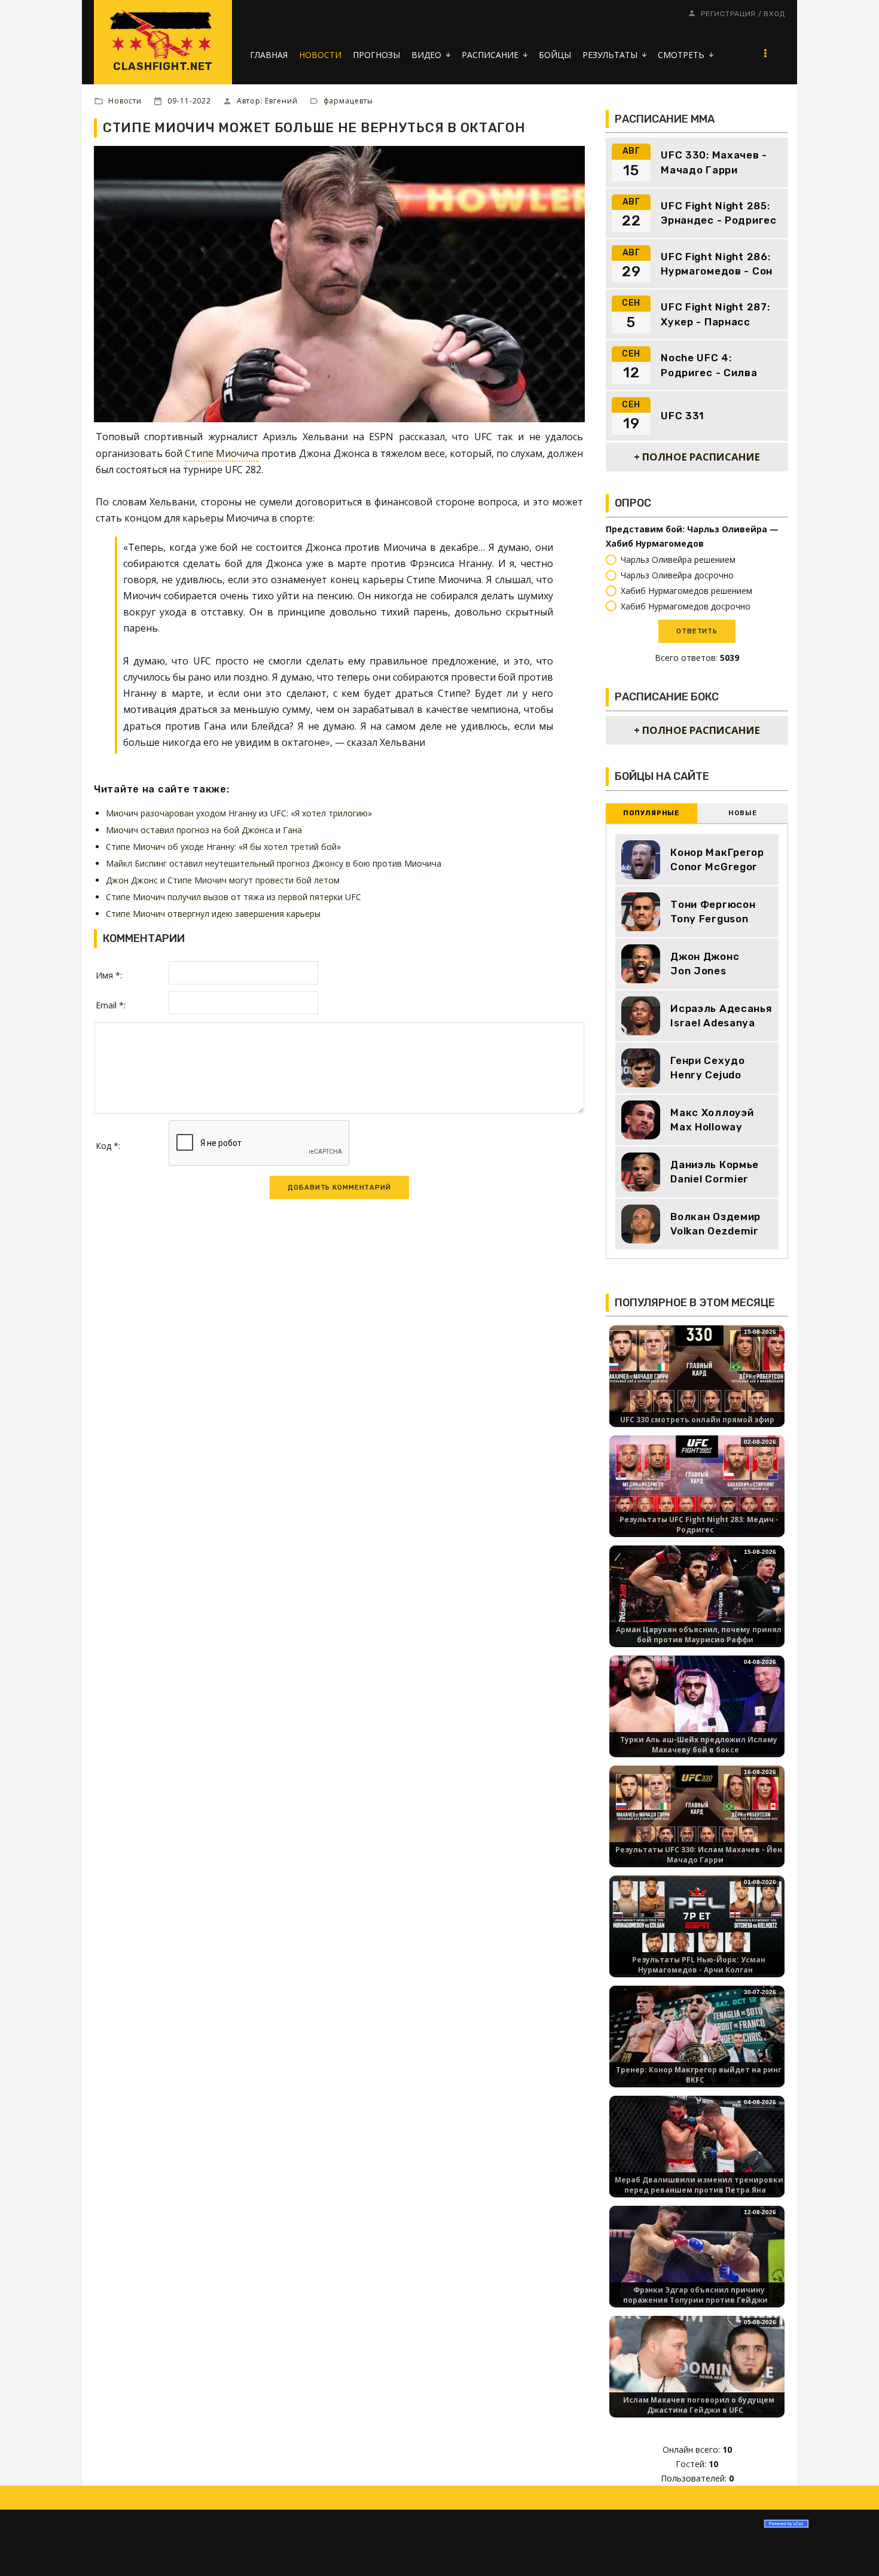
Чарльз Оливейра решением (678, 560)
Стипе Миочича (222, 453)
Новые (742, 813)
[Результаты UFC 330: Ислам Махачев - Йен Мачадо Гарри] (697, 1814)
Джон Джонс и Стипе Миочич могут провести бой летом (223, 880)
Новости (125, 101)
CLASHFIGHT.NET (163, 66)
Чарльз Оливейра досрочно (677, 575)
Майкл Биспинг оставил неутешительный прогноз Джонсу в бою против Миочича (274, 863)
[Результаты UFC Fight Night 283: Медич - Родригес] (697, 1484)
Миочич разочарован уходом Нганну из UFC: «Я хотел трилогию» (239, 813)
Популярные (651, 813)
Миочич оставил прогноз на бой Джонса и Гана (204, 830)
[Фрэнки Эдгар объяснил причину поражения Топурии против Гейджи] (697, 2255)
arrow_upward (852, 2549)
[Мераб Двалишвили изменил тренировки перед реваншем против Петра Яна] (697, 2144)
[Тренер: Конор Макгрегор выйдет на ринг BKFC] (697, 2034)
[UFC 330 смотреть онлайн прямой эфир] (697, 1374)
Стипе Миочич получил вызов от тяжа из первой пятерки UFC (234, 897)
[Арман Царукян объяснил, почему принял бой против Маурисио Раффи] (697, 1594)
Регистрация (728, 14)
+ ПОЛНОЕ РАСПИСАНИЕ (697, 457)
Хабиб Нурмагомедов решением (686, 591)
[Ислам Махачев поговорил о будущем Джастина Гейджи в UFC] (697, 2365)
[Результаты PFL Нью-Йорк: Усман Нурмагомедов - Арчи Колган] (697, 1924)
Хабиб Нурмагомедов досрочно (686, 606)
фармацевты (348, 101)
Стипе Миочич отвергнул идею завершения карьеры (213, 914)
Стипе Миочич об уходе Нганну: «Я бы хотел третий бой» (223, 847)
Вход (774, 14)
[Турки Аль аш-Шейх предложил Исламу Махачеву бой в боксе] (697, 1704)
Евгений (281, 101)
